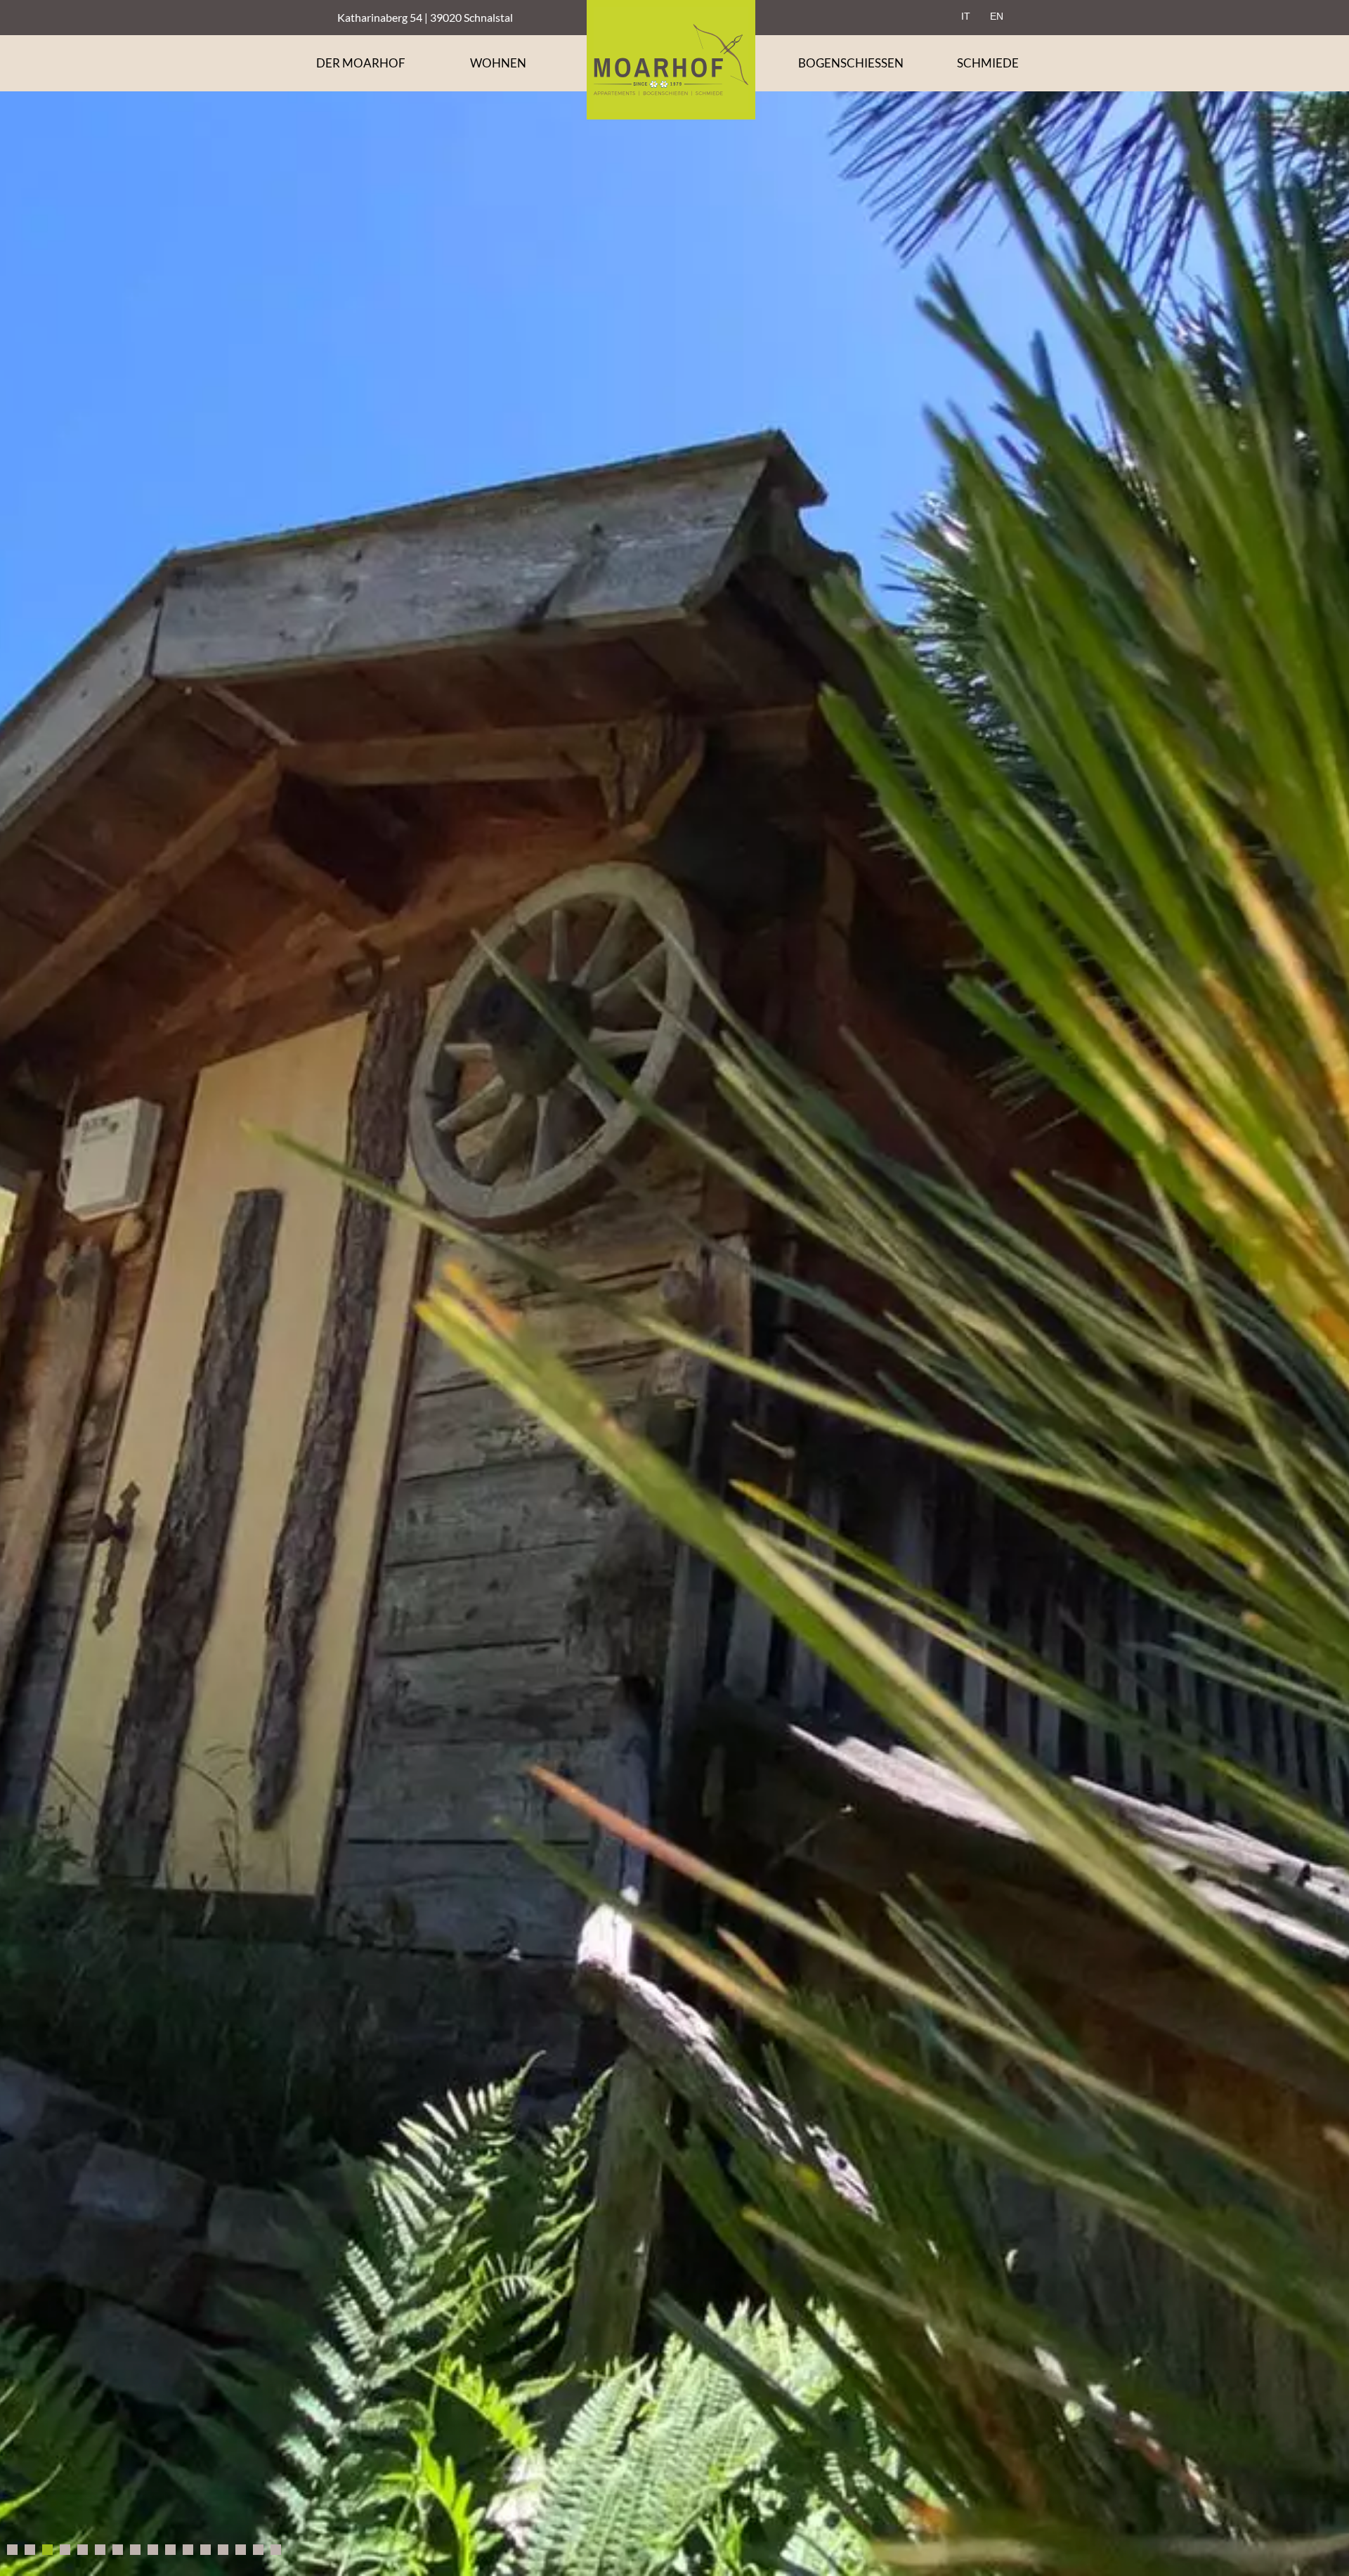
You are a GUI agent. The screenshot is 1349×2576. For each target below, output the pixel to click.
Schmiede (988, 63)
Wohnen (498, 63)
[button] (674, 1288)
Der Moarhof (361, 63)
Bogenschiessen (851, 63)
